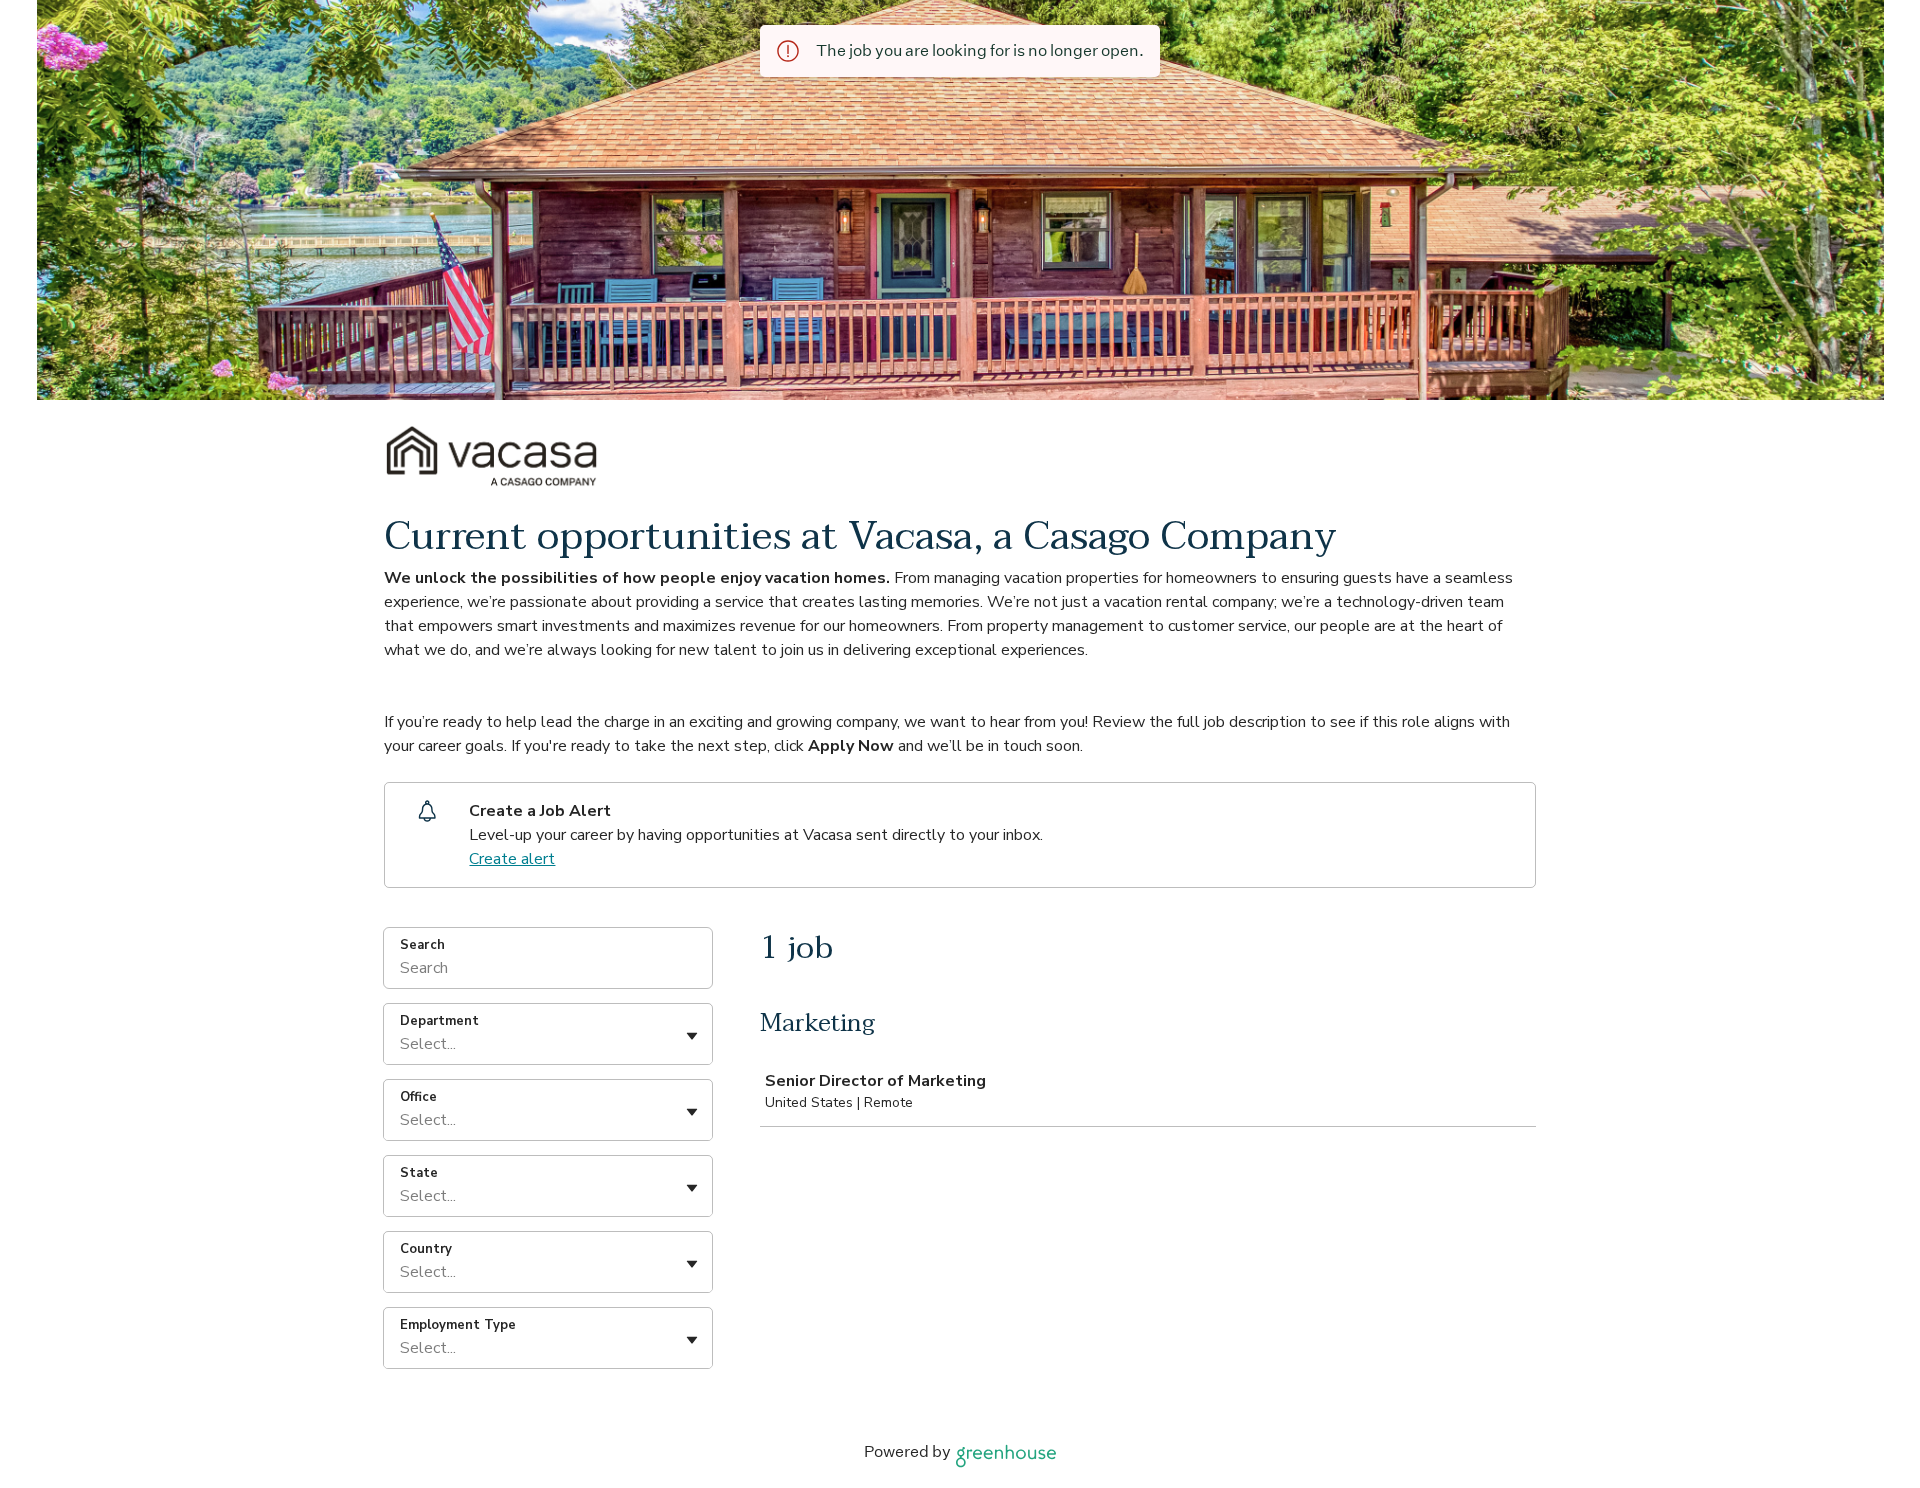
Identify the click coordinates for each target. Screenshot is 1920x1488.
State (419, 1173)
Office (418, 1097)
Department (439, 1021)
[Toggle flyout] (692, 1036)
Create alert (512, 859)
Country (426, 1249)
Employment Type (458, 1325)
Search (422, 945)
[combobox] (402, 1044)
